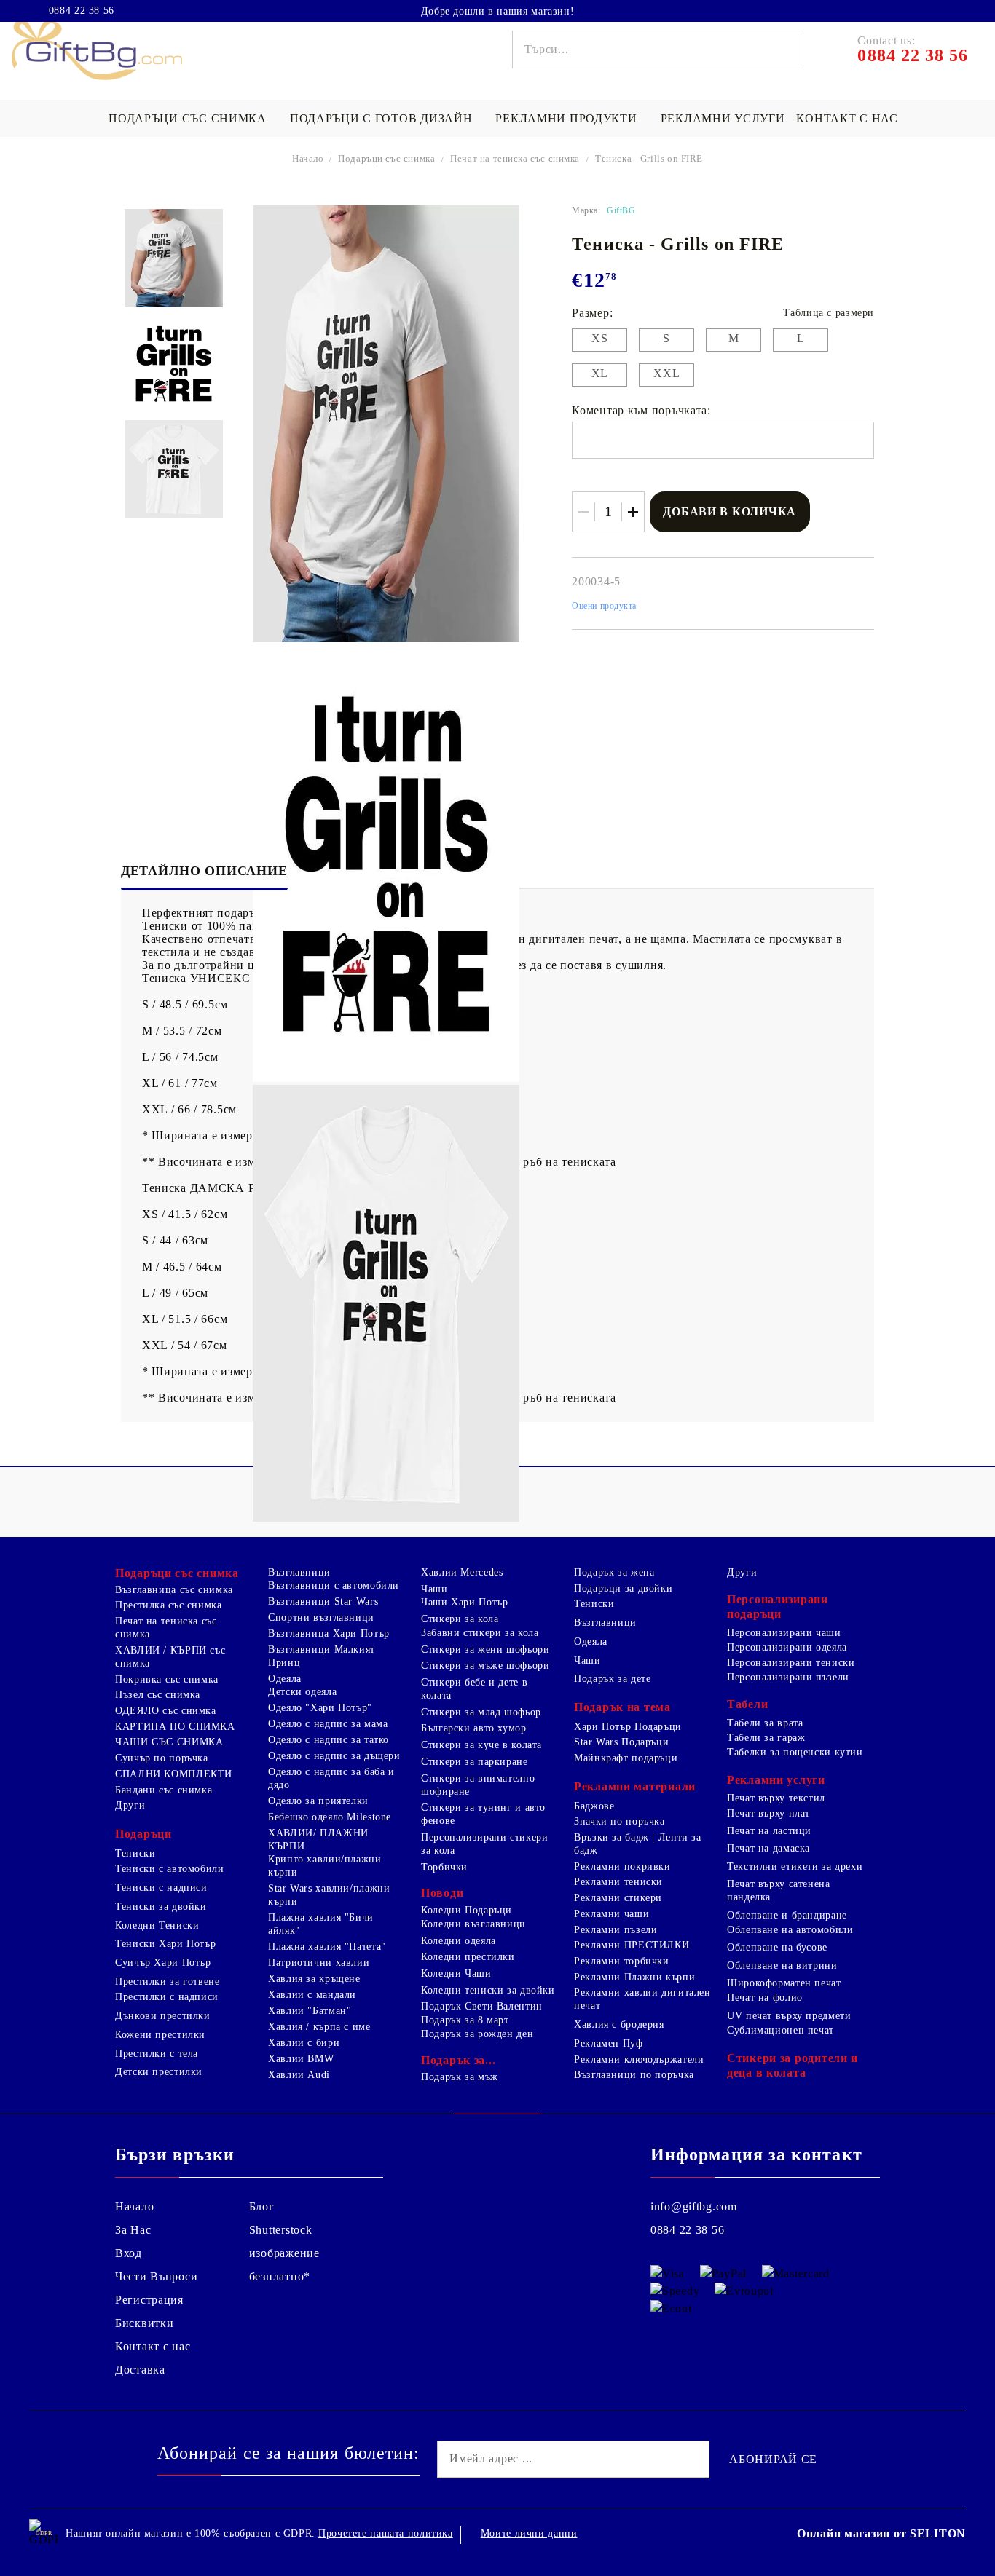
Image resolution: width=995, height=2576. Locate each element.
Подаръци (143, 1834)
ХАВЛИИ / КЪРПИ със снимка (170, 1657)
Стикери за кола (460, 1619)
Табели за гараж (766, 1738)
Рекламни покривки (622, 1866)
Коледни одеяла (459, 1941)
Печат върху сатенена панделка (779, 1890)
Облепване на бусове (777, 1947)
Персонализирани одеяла (787, 1647)
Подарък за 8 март (465, 2020)
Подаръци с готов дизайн (381, 118)
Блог (262, 2206)
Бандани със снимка (164, 1790)
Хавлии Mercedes (462, 1572)
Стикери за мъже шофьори (485, 1666)
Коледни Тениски (157, 1925)
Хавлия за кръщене (314, 1979)
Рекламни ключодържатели (639, 2059)
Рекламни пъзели (616, 1930)
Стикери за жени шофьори (485, 1649)
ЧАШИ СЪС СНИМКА (169, 1742)
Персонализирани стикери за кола (485, 1844)
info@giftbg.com (694, 2206)
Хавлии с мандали (312, 1995)
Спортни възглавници (321, 1617)
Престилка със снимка (169, 1605)
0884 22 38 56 (82, 11)
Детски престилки (159, 2072)
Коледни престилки (468, 1957)
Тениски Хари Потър (165, 1944)
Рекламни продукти (566, 118)
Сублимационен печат (780, 2030)
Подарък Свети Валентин (482, 2006)
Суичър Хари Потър (163, 1963)
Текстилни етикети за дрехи (795, 1866)
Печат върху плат (768, 1813)
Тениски (135, 1853)
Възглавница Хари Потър (329, 1633)
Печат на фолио (765, 1998)
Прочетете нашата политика (386, 2533)
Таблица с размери (829, 313)
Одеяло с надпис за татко (329, 1740)
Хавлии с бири (304, 2043)
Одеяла (285, 1679)
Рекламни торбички (622, 1961)
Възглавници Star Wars (323, 1601)
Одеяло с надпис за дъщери (334, 1756)
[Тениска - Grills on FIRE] (174, 258)
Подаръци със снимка (188, 118)
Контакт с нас (847, 118)
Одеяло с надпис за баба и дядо (331, 1778)
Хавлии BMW (301, 2059)
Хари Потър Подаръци (628, 1727)
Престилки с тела (157, 2054)
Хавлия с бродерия (619, 2024)
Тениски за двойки (161, 1907)
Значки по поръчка (620, 1821)
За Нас (133, 2230)
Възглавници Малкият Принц (322, 1656)
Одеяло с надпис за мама (328, 1724)
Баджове (594, 1806)
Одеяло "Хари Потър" (320, 1708)
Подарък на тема (622, 1707)
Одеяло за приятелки (318, 1801)
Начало (308, 158)
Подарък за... (458, 2060)
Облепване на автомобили (790, 1930)
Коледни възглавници (473, 1924)
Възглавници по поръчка (634, 2075)
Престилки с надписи (167, 1997)
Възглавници (299, 1572)
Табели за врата (765, 1723)
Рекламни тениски (618, 1882)
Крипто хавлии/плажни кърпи (325, 1866)
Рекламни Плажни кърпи (634, 1977)
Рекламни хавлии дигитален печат (642, 1999)
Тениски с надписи (161, 1888)
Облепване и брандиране (787, 1915)
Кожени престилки (160, 2035)
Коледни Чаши (456, 1974)
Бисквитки (144, 2323)
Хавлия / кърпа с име (319, 2027)
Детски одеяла (302, 1692)
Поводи (442, 1893)
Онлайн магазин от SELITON (881, 2533)
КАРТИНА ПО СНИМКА (175, 1727)
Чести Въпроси (156, 2276)
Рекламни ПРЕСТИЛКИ (632, 1945)
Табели (747, 1704)
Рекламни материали (635, 1786)
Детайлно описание (204, 871)
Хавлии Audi (299, 2075)
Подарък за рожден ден (477, 2034)
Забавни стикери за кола (480, 1633)
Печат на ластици (769, 1831)
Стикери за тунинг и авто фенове (483, 1814)
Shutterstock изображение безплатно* (284, 2253)
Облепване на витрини (782, 1965)
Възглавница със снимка (174, 1590)
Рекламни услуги (723, 118)
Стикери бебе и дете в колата (474, 1689)
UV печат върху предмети (789, 2016)
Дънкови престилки (163, 2016)
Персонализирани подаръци (778, 1607)
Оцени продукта (604, 606)
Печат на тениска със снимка (515, 158)
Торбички (444, 1867)
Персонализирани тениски (791, 1663)
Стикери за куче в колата (481, 1745)
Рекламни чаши (611, 1914)
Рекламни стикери (618, 1898)
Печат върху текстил (776, 1798)
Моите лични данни (529, 2533)
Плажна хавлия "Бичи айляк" (321, 1924)
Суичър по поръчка (162, 1758)
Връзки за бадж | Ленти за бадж (638, 1844)
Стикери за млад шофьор (481, 1712)
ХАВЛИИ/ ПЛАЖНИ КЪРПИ (318, 1840)
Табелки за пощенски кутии (795, 1752)
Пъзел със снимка (158, 1695)
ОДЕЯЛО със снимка (166, 1711)
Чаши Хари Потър (464, 1602)
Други (130, 1805)
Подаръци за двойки (623, 1588)
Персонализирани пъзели (788, 1677)
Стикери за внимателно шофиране (478, 1785)
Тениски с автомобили (170, 1869)
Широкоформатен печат (784, 1983)
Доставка (140, 2370)
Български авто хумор (474, 1728)
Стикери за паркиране (475, 1762)
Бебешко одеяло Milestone (330, 1817)
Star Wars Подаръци (621, 1742)
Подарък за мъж (460, 2077)
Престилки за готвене (168, 1982)
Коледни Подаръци (467, 1910)
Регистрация (149, 2300)
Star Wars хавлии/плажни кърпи (329, 1895)
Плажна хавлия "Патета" (327, 1947)
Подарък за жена (614, 1572)
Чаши (434, 1589)
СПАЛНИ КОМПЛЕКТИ (174, 1774)
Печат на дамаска (768, 1848)
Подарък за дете (612, 1679)
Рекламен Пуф (609, 2043)
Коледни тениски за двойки (488, 1990)
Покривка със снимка (167, 1679)
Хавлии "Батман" (310, 2011)
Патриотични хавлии (319, 1963)
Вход (129, 2253)
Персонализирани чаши (784, 1633)
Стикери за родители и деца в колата (793, 2065)
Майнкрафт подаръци (626, 1758)
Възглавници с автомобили (334, 1585)
